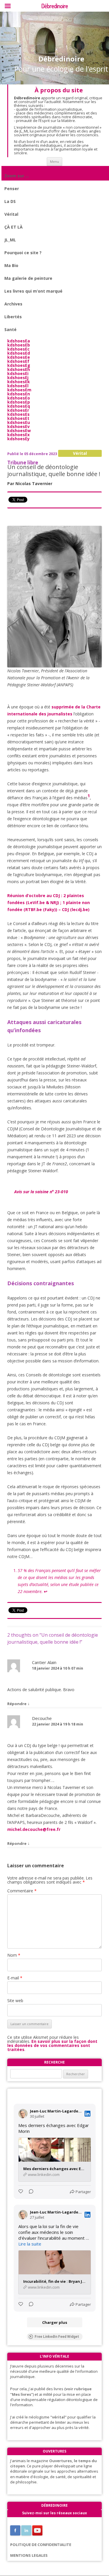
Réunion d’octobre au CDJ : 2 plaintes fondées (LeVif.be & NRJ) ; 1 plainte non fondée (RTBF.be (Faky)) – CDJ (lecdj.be (49, 902)
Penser (12, 189)
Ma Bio (11, 265)
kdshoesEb (19, 345)
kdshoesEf (18, 361)
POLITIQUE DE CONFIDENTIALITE (41, 2545)
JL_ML (10, 240)
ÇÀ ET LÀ (14, 227)
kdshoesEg (19, 365)
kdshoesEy (18, 439)
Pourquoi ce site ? (23, 253)
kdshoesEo (19, 398)
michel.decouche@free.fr (34, 1829)
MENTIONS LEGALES (29, 2555)
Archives (13, 304)
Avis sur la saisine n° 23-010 (41, 1192)
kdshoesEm (19, 390)
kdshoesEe (19, 357)
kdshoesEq (19, 406)
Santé (10, 329)
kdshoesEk (19, 382)
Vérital (11, 214)
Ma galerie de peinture (28, 278)
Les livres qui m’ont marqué (33, 291)
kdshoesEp (19, 402)
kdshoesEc (18, 349)
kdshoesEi (18, 373)
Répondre (17, 1704)
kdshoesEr (18, 410)
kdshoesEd (19, 353)
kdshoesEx (18, 435)
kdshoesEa (19, 341)
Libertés (13, 317)
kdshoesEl (18, 386)
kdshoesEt (18, 418)
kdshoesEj (18, 378)
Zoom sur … (17, 176)
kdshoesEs (18, 414)
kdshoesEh (19, 369)
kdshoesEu (19, 422)
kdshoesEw (19, 430)
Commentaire (22, 1891)
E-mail (15, 1978)
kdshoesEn (19, 394)
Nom (14, 1955)
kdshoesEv (18, 426)
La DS (10, 201)
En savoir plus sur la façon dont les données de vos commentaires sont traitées (52, 2045)
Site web (15, 2000)
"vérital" (58, 2417)
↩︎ (46, 1591)
